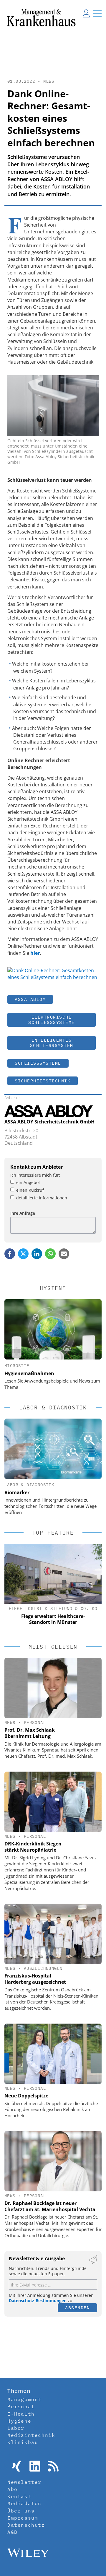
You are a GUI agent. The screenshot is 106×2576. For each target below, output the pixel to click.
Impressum (23, 2518)
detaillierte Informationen (42, 1198)
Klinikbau (23, 2442)
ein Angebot (28, 1182)
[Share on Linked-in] (37, 1254)
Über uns (21, 2511)
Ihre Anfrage (23, 1213)
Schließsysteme (38, 1063)
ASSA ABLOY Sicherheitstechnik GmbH (49, 1122)
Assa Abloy (30, 999)
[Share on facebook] (10, 1254)
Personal (35, 1723)
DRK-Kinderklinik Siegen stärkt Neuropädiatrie (33, 1847)
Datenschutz (26, 2525)
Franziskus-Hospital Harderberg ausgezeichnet (35, 1979)
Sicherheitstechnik (43, 1081)
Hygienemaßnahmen (29, 1373)
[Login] (86, 13)
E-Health (21, 2414)
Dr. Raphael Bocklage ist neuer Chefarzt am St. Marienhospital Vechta (50, 2206)
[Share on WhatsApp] (50, 1254)
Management (24, 2399)
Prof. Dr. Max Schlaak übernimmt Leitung (30, 1733)
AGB (13, 2532)
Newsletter (24, 2482)
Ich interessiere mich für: (35, 1175)
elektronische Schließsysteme (52, 1020)
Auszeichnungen (43, 1968)
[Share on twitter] (23, 1254)
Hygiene (19, 2421)
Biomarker (17, 1492)
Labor (16, 2428)
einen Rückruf (30, 1190)
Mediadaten (24, 2503)
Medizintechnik (31, 2435)
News (49, 81)
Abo (13, 2489)
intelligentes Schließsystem (52, 1043)
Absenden (77, 2308)
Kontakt (19, 2496)
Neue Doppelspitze (26, 2096)
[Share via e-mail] (64, 1254)
